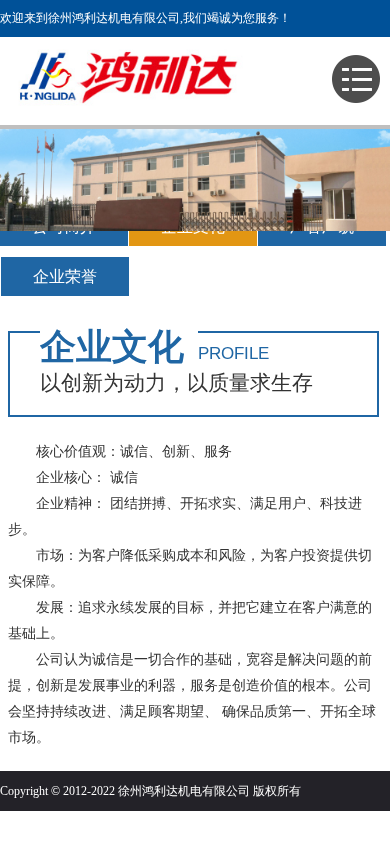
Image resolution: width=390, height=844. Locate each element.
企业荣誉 (65, 276)
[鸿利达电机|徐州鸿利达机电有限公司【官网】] (140, 114)
